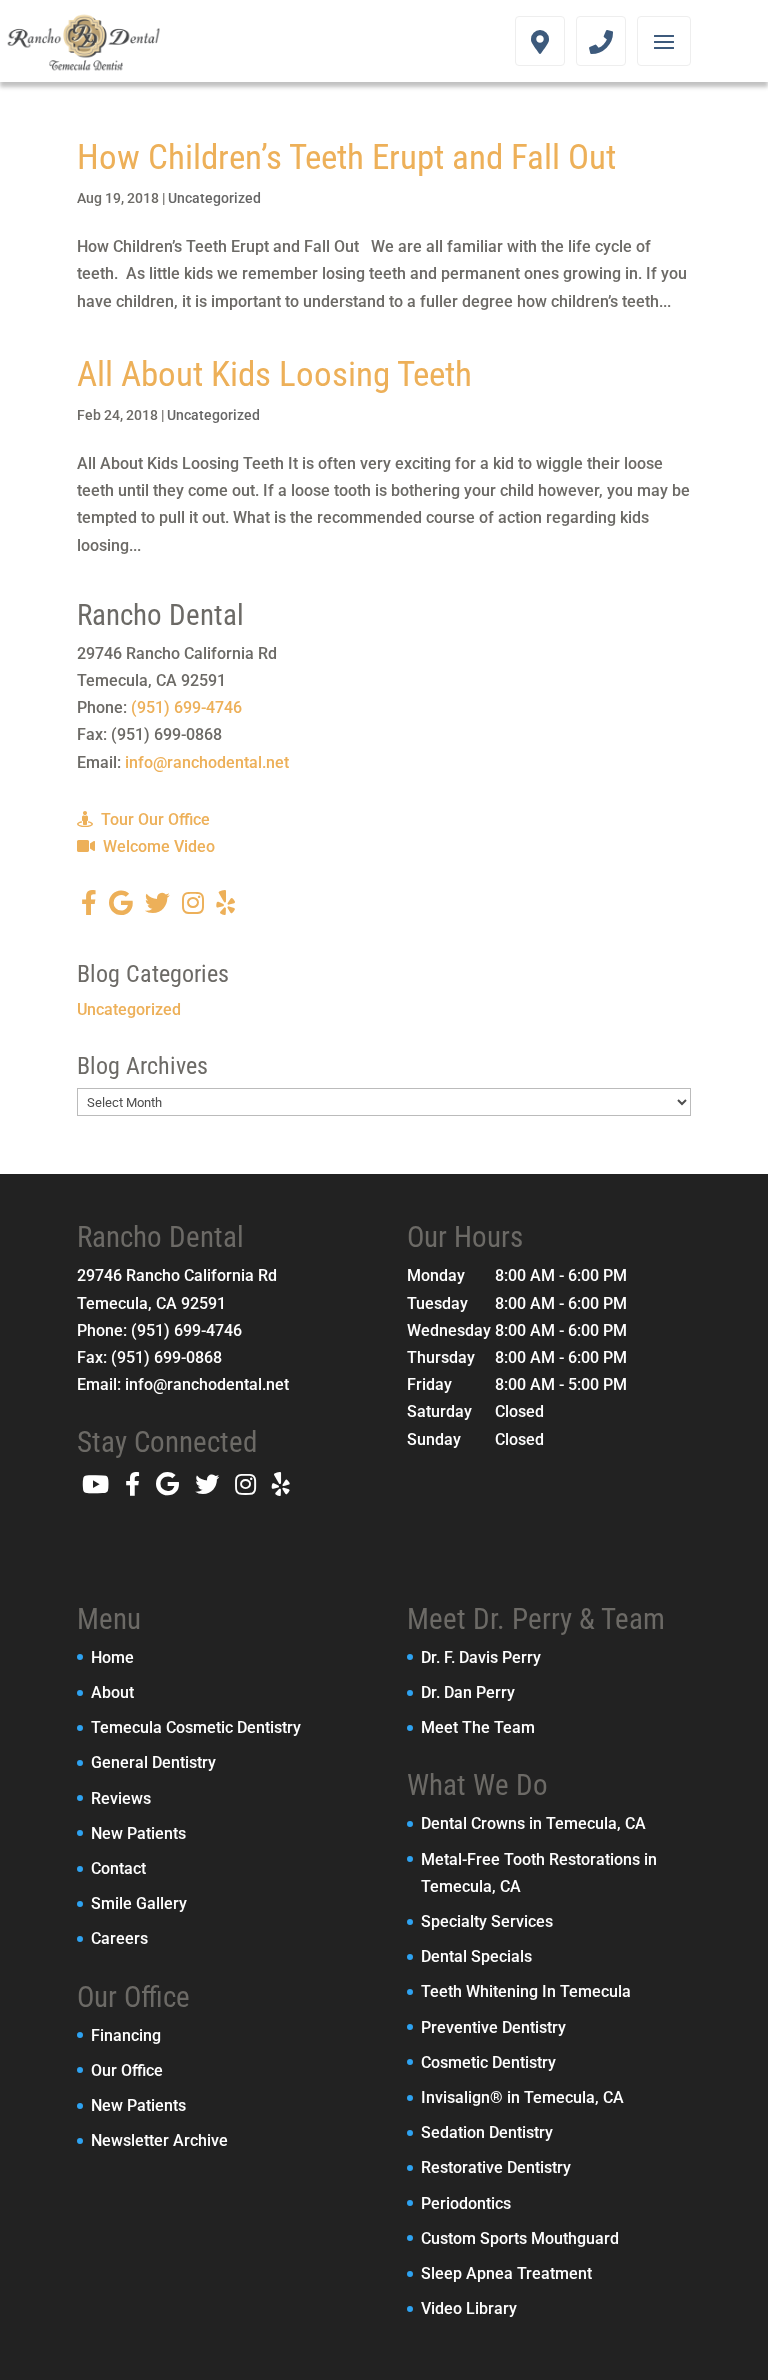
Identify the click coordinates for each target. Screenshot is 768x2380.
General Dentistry (153, 1762)
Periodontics (466, 2203)
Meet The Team (478, 1727)
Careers (119, 1938)
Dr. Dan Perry (468, 1692)
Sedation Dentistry (487, 2132)
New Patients (138, 1833)
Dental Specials (476, 1956)
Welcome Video (157, 846)
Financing (126, 2035)
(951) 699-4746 (186, 707)
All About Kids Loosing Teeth (274, 374)
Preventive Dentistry (493, 2027)
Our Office (127, 2070)
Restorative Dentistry (496, 2167)
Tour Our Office (153, 819)
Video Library (469, 2308)
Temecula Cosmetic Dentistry (196, 1727)
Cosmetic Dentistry (488, 2062)
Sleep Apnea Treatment (506, 2273)
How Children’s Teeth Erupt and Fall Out (346, 157)
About (112, 1692)
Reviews (121, 1798)
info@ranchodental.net (207, 762)
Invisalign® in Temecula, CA (522, 2097)
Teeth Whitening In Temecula (526, 1991)
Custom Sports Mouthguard (520, 2238)
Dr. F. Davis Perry (481, 1657)
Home (112, 1657)
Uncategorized (214, 198)
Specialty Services (487, 1921)
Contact (118, 1868)
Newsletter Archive (159, 2140)
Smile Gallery (139, 1903)
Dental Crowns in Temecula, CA (533, 1823)
